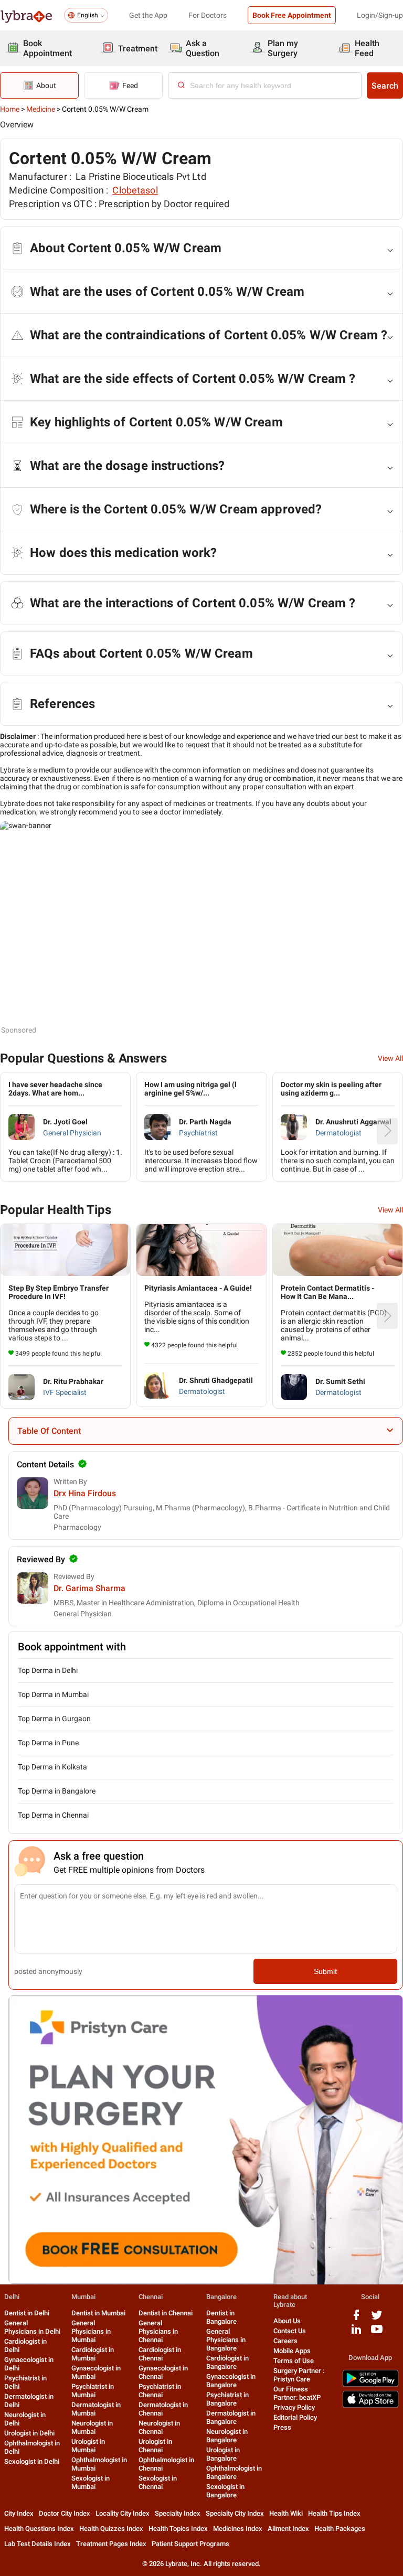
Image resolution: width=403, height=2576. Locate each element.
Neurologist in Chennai (159, 2427)
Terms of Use (294, 2361)
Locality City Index (123, 2513)
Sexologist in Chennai (158, 2482)
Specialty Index (178, 2513)
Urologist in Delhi (29, 2433)
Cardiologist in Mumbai (93, 2354)
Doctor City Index (65, 2513)
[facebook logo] (356, 2319)
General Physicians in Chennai (158, 2331)
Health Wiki (286, 2513)
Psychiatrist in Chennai (160, 2391)
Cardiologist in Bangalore (227, 2362)
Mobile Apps (292, 2351)
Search (385, 86)
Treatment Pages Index (111, 2544)
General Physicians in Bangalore (226, 2340)
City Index (19, 2513)
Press (282, 2427)
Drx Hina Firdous (85, 1493)
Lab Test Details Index (38, 2544)
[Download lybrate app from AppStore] (370, 2406)
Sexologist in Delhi (32, 2461)
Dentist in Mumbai (98, 2313)
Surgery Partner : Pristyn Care (299, 2375)
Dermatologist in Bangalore (231, 2417)
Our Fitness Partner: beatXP (297, 2393)
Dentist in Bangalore (221, 2317)
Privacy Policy (294, 2407)
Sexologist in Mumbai (91, 2482)
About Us (287, 2321)
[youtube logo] (377, 2333)
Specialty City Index (235, 2513)
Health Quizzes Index (111, 2529)
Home (10, 109)
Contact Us (290, 2331)
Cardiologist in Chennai (160, 2354)
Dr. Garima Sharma (89, 1588)
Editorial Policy (295, 2417)
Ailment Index (288, 2529)
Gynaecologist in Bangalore (231, 2381)
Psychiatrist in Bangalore (227, 2399)
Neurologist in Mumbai (92, 2427)
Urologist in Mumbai (88, 2446)
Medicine (41, 109)
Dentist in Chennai (166, 2313)
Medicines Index (238, 2529)
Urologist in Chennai (155, 2446)
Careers (285, 2341)
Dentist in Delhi (27, 2313)
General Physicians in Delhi (32, 2327)
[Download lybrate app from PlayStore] (370, 2385)
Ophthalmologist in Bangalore (234, 2472)
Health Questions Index (39, 2529)
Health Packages (340, 2529)
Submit (325, 1971)
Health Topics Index (178, 2529)
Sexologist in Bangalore (225, 2491)
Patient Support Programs (190, 2544)
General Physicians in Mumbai (91, 2331)
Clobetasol (135, 190)
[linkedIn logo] (356, 2333)
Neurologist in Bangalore (227, 2436)
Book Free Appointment (292, 15)
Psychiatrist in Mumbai (93, 2391)
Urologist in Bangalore (223, 2454)
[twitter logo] (377, 2319)
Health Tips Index (334, 2513)
